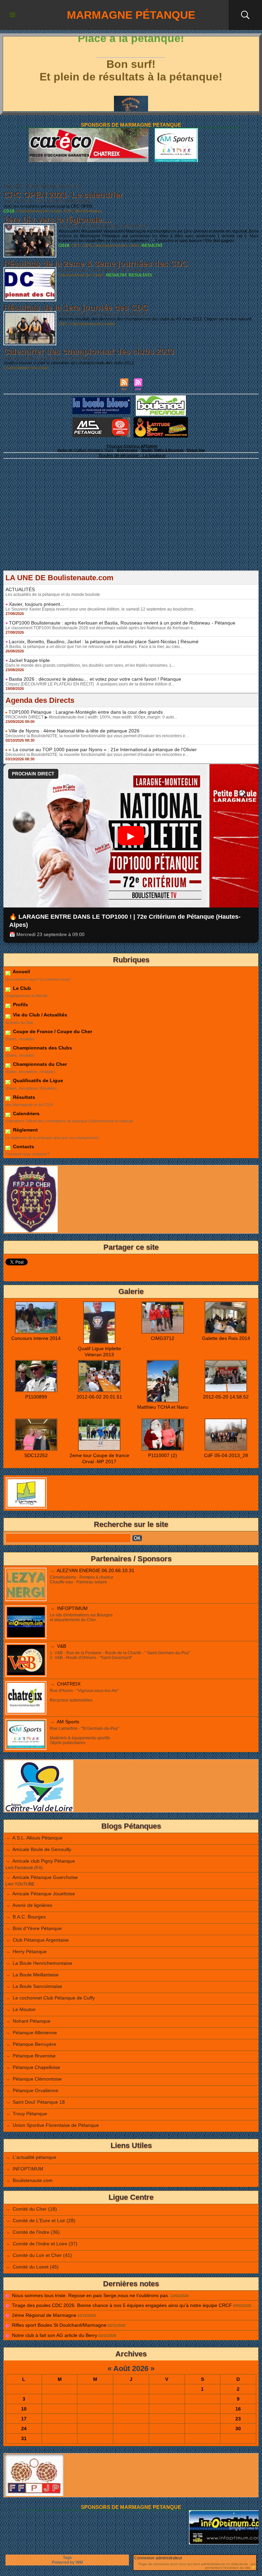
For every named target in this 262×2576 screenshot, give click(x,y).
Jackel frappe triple (29, 660)
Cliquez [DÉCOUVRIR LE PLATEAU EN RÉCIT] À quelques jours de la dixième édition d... (90, 684)
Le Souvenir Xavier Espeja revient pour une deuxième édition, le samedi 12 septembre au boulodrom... (101, 609)
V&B (62, 1646)
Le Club (21, 988)
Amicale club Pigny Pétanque (44, 1861)
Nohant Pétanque (32, 2021)
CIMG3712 (163, 1338)
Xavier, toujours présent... (37, 604)
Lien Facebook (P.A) (24, 1868)
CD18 (9, 211)
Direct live (196, 450)
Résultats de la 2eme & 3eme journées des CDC (96, 263)
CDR (87, 246)
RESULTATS (140, 275)
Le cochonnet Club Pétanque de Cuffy (54, 1998)
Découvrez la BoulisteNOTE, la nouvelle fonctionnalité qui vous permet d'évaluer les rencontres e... (97, 736)
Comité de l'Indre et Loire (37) (45, 2244)
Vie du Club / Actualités (39, 1015)
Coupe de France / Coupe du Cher (52, 1031)
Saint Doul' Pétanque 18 (39, 2102)
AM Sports (68, 1722)
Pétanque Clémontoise (37, 2079)
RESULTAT (152, 246)
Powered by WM (67, 2562)
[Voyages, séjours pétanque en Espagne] (161, 419)
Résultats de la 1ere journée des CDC (76, 307)
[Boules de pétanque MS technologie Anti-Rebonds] (101, 420)
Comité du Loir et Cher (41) (42, 2255)
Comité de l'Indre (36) (36, 2232)
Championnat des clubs (39, 211)
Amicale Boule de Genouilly (42, 1849)
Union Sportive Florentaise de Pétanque (56, 2125)
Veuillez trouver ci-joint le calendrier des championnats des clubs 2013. (69, 363)
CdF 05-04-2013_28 (226, 1455)
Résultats (23, 1097)
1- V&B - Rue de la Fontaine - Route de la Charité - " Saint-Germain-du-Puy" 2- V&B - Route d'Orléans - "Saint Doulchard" (120, 1655)
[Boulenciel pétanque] (161, 397)
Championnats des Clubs (42, 1048)
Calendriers (26, 1113)
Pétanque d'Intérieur (132, 446)
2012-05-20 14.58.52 (226, 1397)
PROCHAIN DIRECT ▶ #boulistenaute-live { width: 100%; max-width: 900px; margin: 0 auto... (91, 717)
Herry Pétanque (30, 1951)
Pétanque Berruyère (34, 2044)
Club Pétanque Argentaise (41, 1940)
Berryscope (127, 450)
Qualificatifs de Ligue (37, 1080)
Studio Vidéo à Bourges (162, 450)
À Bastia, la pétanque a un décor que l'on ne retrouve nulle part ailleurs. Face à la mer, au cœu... (94, 647)
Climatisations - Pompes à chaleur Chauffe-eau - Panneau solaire (82, 1580)
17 (24, 2419)
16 (238, 2409)
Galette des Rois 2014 (226, 1338)
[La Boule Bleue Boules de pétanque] (101, 399)
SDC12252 (36, 1455)
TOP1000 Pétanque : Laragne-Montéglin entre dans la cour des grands (86, 712)
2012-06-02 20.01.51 (99, 1397)
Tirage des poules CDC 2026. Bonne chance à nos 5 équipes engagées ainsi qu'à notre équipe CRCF (122, 2305)
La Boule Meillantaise (36, 1975)
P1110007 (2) (163, 1455)
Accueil (21, 971)
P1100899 (36, 1397)
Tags (67, 2558)
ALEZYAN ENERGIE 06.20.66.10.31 (96, 1570)
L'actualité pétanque (34, 2157)
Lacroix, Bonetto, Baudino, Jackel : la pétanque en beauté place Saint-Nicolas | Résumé (104, 642)
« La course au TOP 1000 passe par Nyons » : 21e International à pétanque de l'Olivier (103, 749)
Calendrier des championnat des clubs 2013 (89, 351)
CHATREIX (69, 1684)
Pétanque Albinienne (35, 2033)
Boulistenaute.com (33, 2180)
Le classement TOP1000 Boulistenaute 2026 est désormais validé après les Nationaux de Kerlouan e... (101, 628)
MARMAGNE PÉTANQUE (131, 15)
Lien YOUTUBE (20, 1884)
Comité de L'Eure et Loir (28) (44, 2221)
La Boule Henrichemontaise (42, 1963)
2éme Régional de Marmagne (44, 2315)
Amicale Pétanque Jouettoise (44, 1894)
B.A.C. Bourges (29, 1917)
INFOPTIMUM (72, 1608)
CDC (76, 246)
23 (238, 2419)
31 (24, 2438)
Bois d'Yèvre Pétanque (37, 1928)
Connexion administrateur (158, 2558)
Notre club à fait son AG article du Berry (55, 2335)
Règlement (25, 1130)
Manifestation (89, 211)
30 (238, 2429)
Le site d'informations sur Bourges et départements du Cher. (81, 1617)
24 (24, 2429)
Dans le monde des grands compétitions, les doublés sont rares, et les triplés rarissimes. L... (90, 665)
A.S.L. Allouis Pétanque (37, 1838)
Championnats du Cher (39, 1064)
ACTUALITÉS (20, 589)
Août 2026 (131, 2368)
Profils (20, 1005)
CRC (69, 211)
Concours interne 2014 (36, 1338)
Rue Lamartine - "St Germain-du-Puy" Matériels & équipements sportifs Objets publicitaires (84, 1736)
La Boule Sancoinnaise (37, 1986)
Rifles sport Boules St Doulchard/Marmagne (59, 2325)
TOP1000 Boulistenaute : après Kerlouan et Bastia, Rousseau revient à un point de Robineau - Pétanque (122, 623)
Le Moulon (24, 2009)
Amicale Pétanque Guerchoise (45, 1877)
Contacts (23, 1147)
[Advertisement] (131, 523)
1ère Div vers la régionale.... (57, 219)
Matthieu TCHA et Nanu (163, 1407)
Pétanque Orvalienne (35, 2090)
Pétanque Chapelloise (36, 2067)
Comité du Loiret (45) (36, 2267)
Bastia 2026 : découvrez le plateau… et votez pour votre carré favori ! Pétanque (95, 679)
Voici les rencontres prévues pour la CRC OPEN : (49, 206)
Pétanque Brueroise (34, 2056)
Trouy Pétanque (30, 2114)
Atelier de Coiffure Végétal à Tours (85, 450)
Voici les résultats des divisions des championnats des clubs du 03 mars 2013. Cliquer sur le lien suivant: (155, 319)
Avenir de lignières (32, 1905)
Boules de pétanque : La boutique (132, 455)
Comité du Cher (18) (35, 2209)
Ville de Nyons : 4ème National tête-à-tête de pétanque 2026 (74, 731)
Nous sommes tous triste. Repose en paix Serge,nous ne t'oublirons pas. (91, 2295)
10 (24, 2409)
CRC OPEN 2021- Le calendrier (63, 195)
